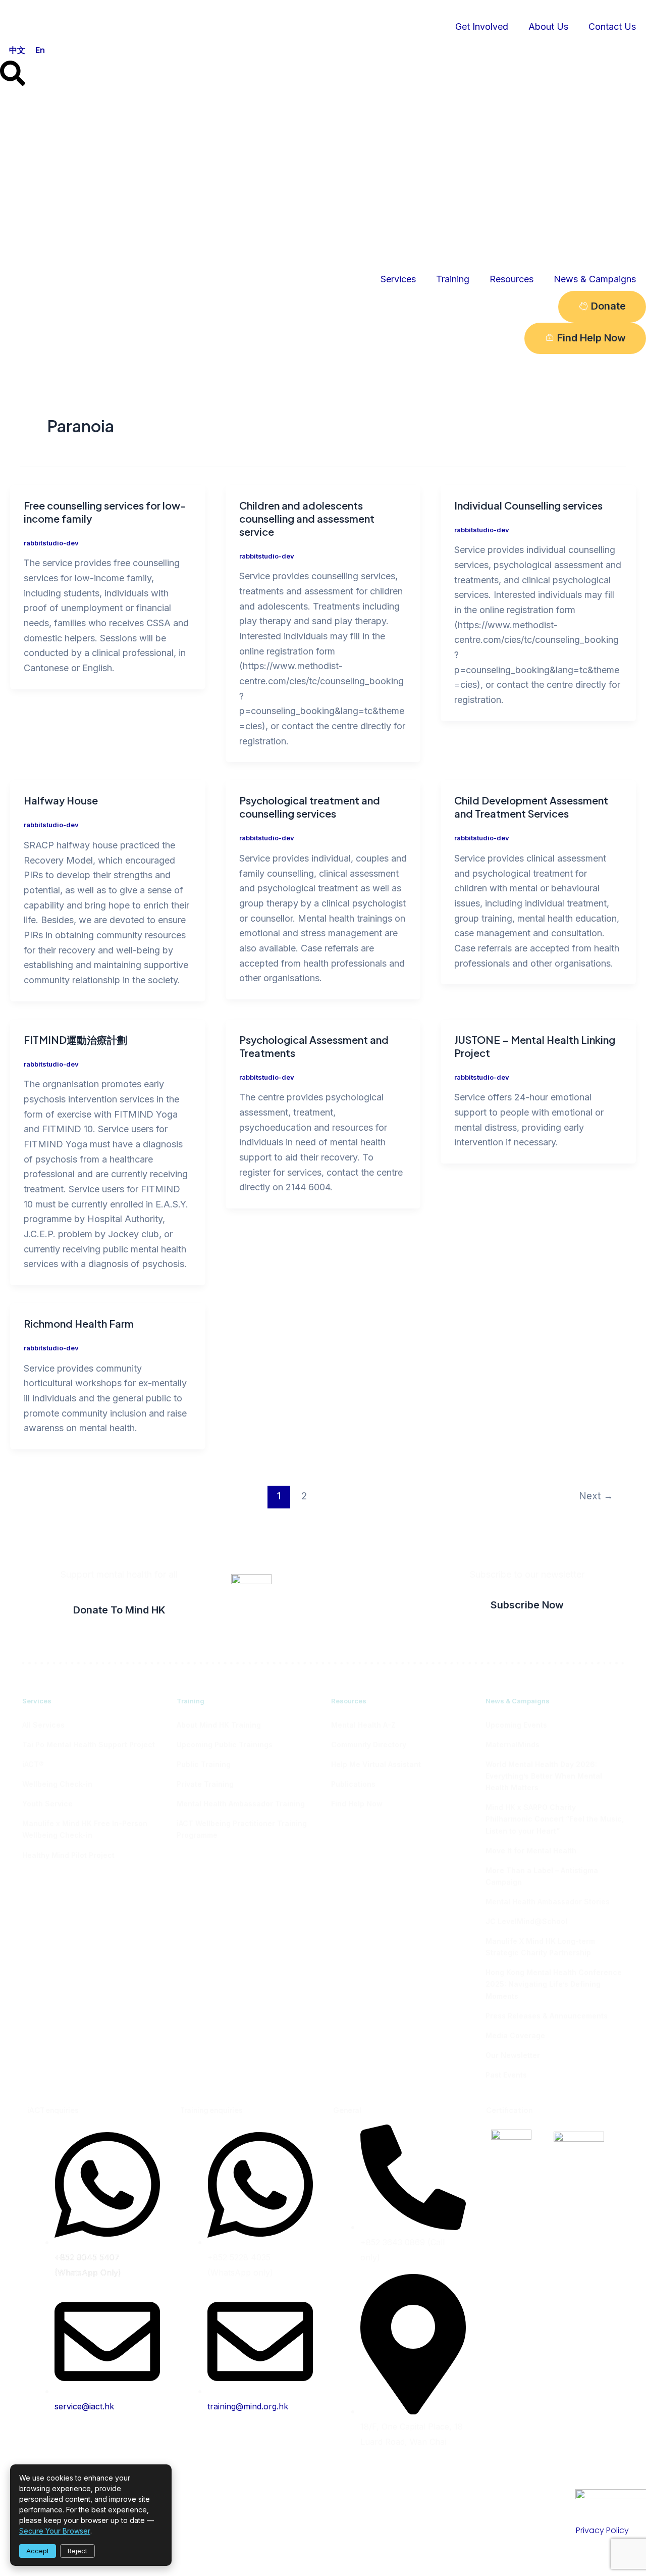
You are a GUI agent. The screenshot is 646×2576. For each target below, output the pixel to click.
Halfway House (61, 800)
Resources (512, 279)
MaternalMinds (513, 1745)
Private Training (205, 1784)
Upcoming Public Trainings (225, 1745)
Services (398, 279)
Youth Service (47, 1804)
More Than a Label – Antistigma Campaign (542, 1876)
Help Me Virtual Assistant (376, 1764)
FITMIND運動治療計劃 (75, 1040)
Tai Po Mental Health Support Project (89, 1745)
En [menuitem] (40, 49)
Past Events (506, 2075)
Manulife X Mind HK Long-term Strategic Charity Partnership (540, 1947)
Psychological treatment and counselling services (310, 807)
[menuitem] (17, 50)
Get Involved (482, 27)
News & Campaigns (595, 279)
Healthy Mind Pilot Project (68, 1855)
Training (453, 279)
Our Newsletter (513, 2055)
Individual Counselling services (528, 505)
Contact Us (612, 27)
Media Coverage (515, 2035)
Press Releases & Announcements (547, 2016)
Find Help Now (357, 1804)
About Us (548, 27)
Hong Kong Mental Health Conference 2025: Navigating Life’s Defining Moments (554, 1984)
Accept (38, 2551)
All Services (43, 1725)
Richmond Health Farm (79, 1323)
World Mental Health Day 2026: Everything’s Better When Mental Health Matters (544, 1776)
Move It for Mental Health (531, 1851)
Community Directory (369, 1745)
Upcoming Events (516, 1725)
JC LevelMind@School (526, 1921)
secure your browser (55, 2531)
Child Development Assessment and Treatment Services (531, 807)
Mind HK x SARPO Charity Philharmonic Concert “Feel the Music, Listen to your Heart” (555, 1819)
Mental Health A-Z (363, 1725)
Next (596, 1496)
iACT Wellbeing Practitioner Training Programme (242, 1829)
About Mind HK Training (219, 1725)
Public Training (204, 1764)
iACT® (33, 1764)
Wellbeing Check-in (57, 1784)
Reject (77, 2551)
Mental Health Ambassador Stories (548, 1902)
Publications (353, 1784)
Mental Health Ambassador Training (241, 1804)
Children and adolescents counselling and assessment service (307, 518)
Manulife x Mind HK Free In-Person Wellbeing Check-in (85, 1829)
